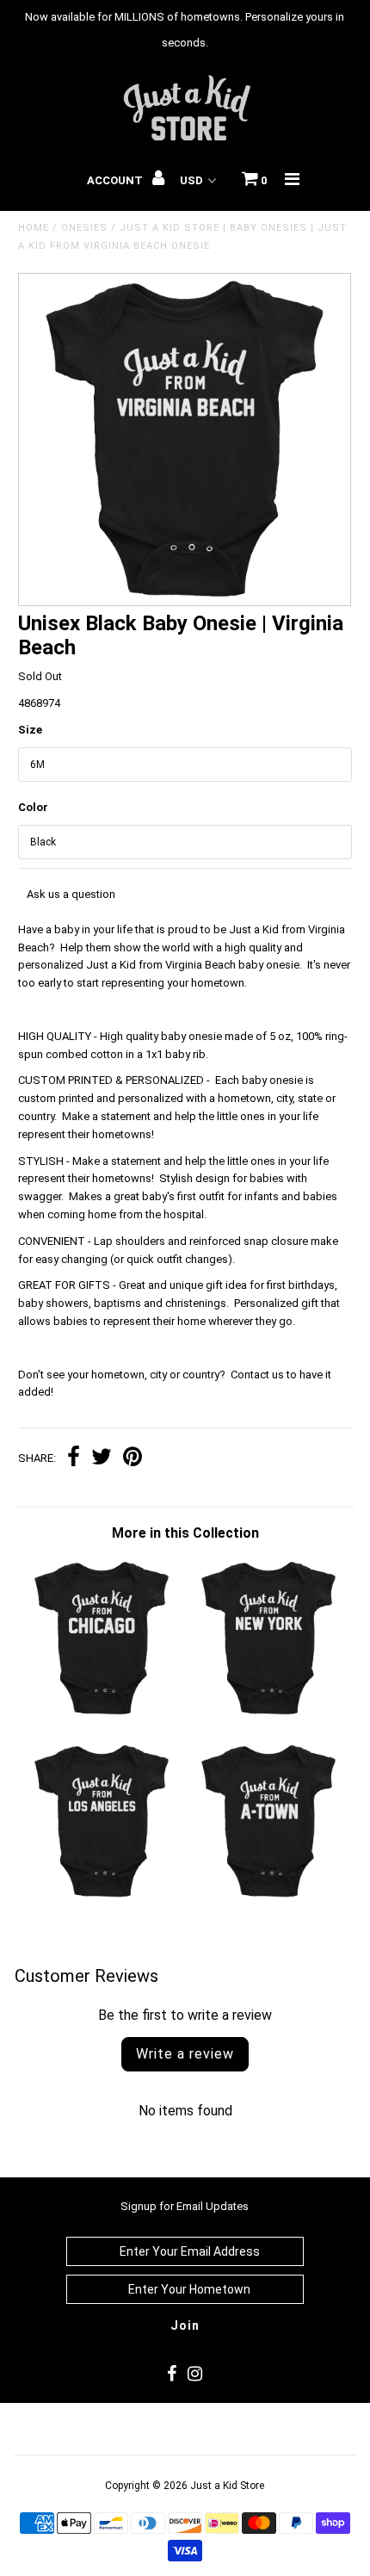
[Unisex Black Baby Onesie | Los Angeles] (102, 1897)
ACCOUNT (116, 180)
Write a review (185, 2054)
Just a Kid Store (227, 2486)
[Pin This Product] (133, 1459)
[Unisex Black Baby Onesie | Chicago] (102, 1715)
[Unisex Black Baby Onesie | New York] (268, 1715)
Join (185, 2325)
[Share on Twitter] (102, 1459)
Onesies (84, 228)
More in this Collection (185, 1533)
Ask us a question (71, 894)
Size (30, 730)
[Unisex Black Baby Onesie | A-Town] (268, 1897)
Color (33, 807)
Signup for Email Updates (185, 2206)
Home (34, 228)
